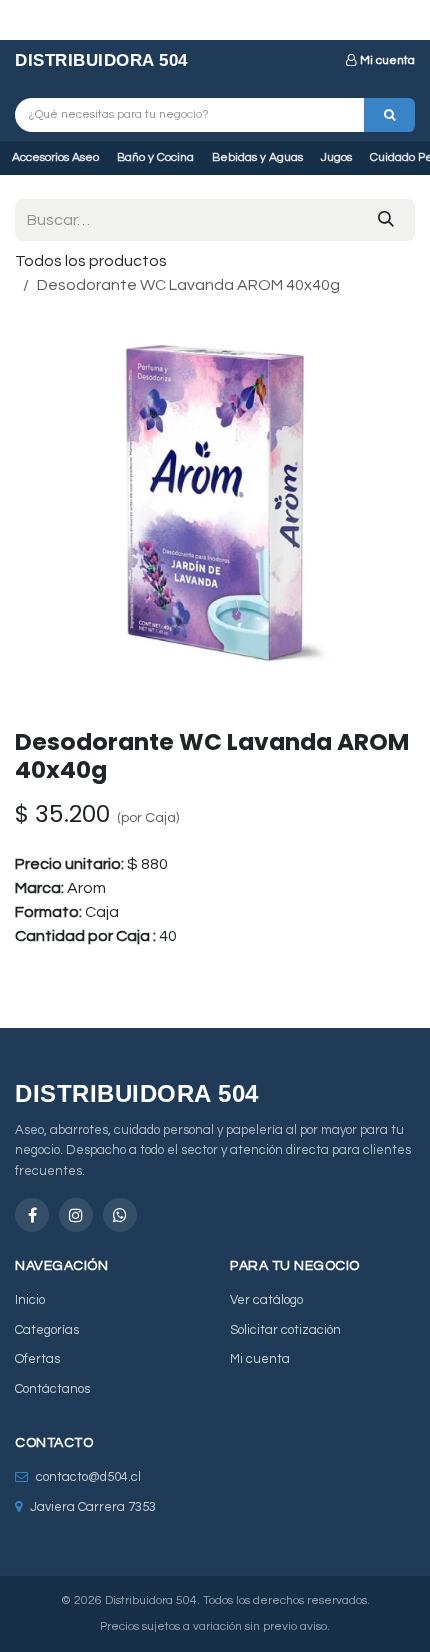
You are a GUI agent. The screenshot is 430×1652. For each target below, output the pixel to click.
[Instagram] (76, 1215)
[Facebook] (32, 1215)
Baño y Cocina (155, 157)
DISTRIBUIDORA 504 (101, 60)
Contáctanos (52, 1389)
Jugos (336, 157)
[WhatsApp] (120, 1215)
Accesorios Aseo (55, 157)
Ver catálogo (266, 1300)
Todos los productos (91, 261)
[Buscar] (389, 115)
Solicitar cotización (285, 1330)
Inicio (30, 1300)
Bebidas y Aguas (257, 157)
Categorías (47, 1330)
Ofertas (37, 1359)
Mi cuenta (387, 60)
